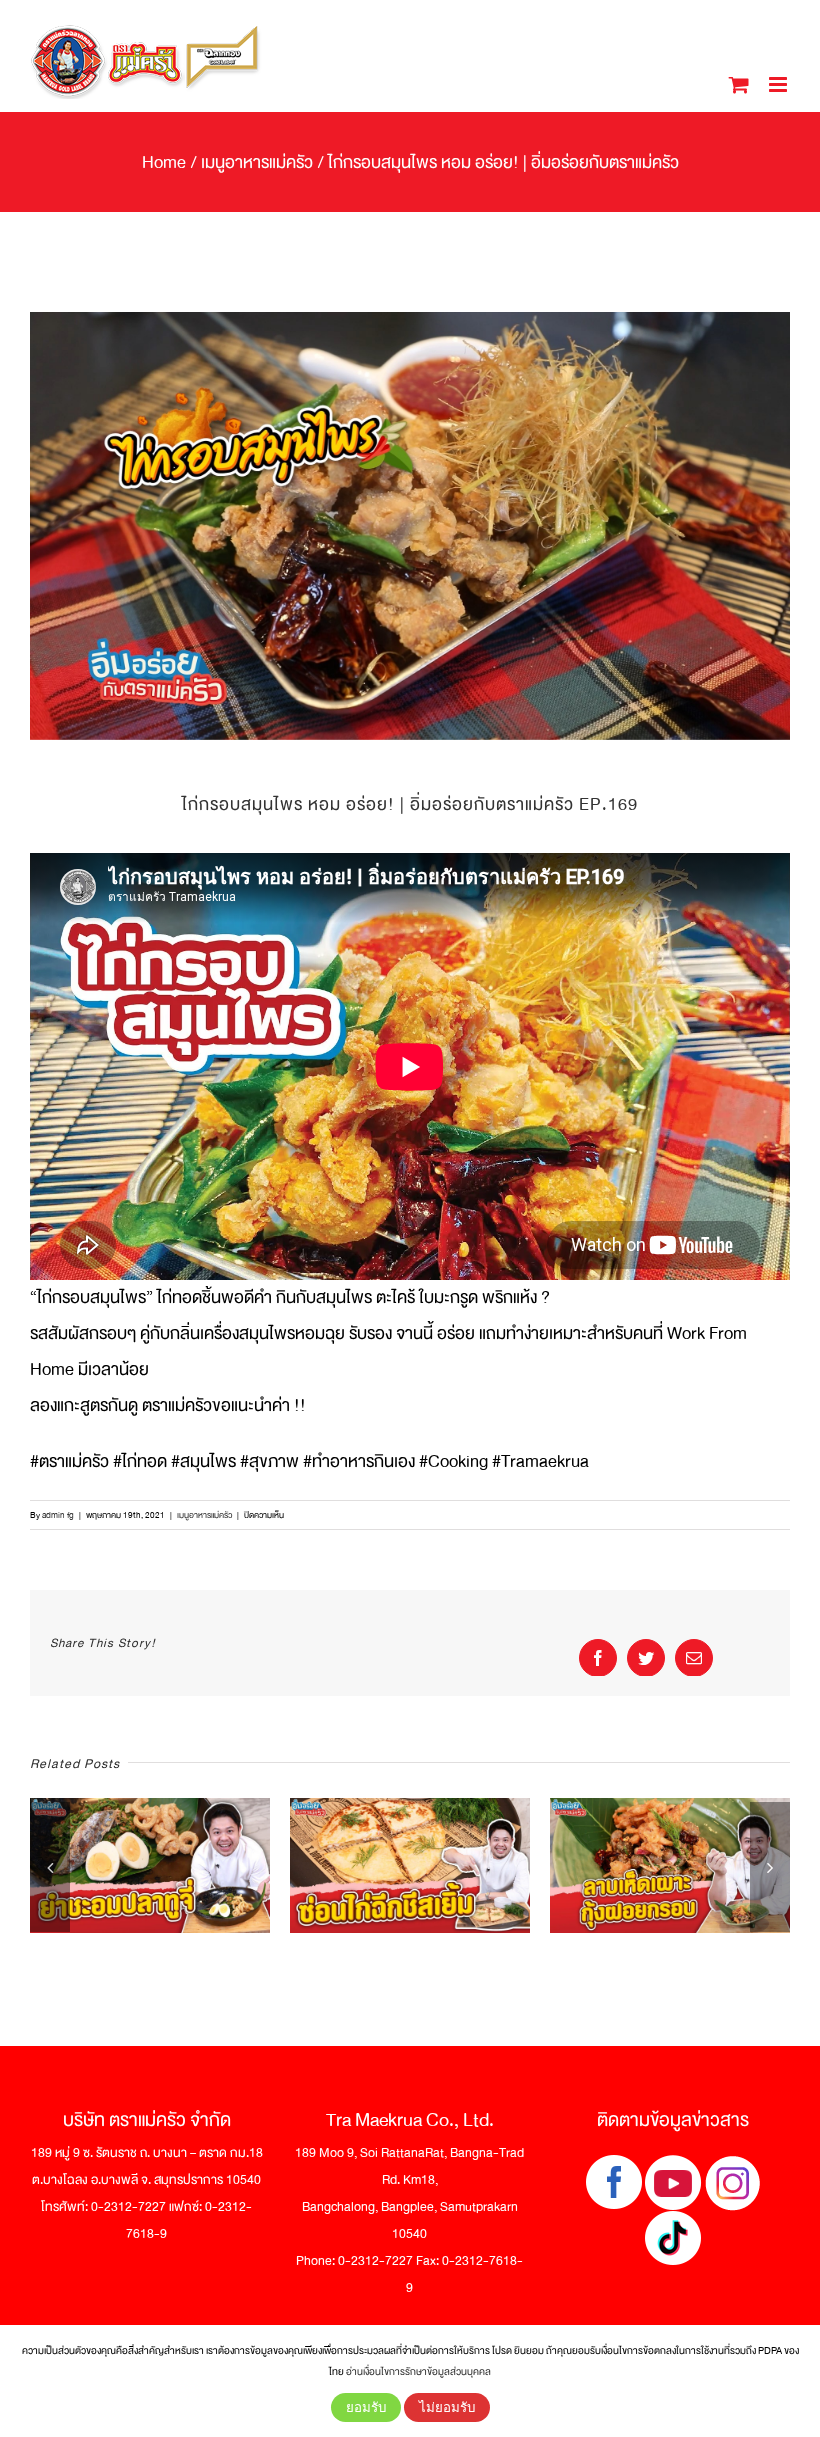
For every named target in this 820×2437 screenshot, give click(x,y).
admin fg (58, 1515)
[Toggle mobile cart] (739, 84)
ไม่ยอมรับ (447, 2407)
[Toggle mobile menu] (779, 84)
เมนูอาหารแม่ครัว (204, 1515)
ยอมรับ (366, 2407)
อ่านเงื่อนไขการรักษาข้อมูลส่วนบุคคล (418, 2371)
